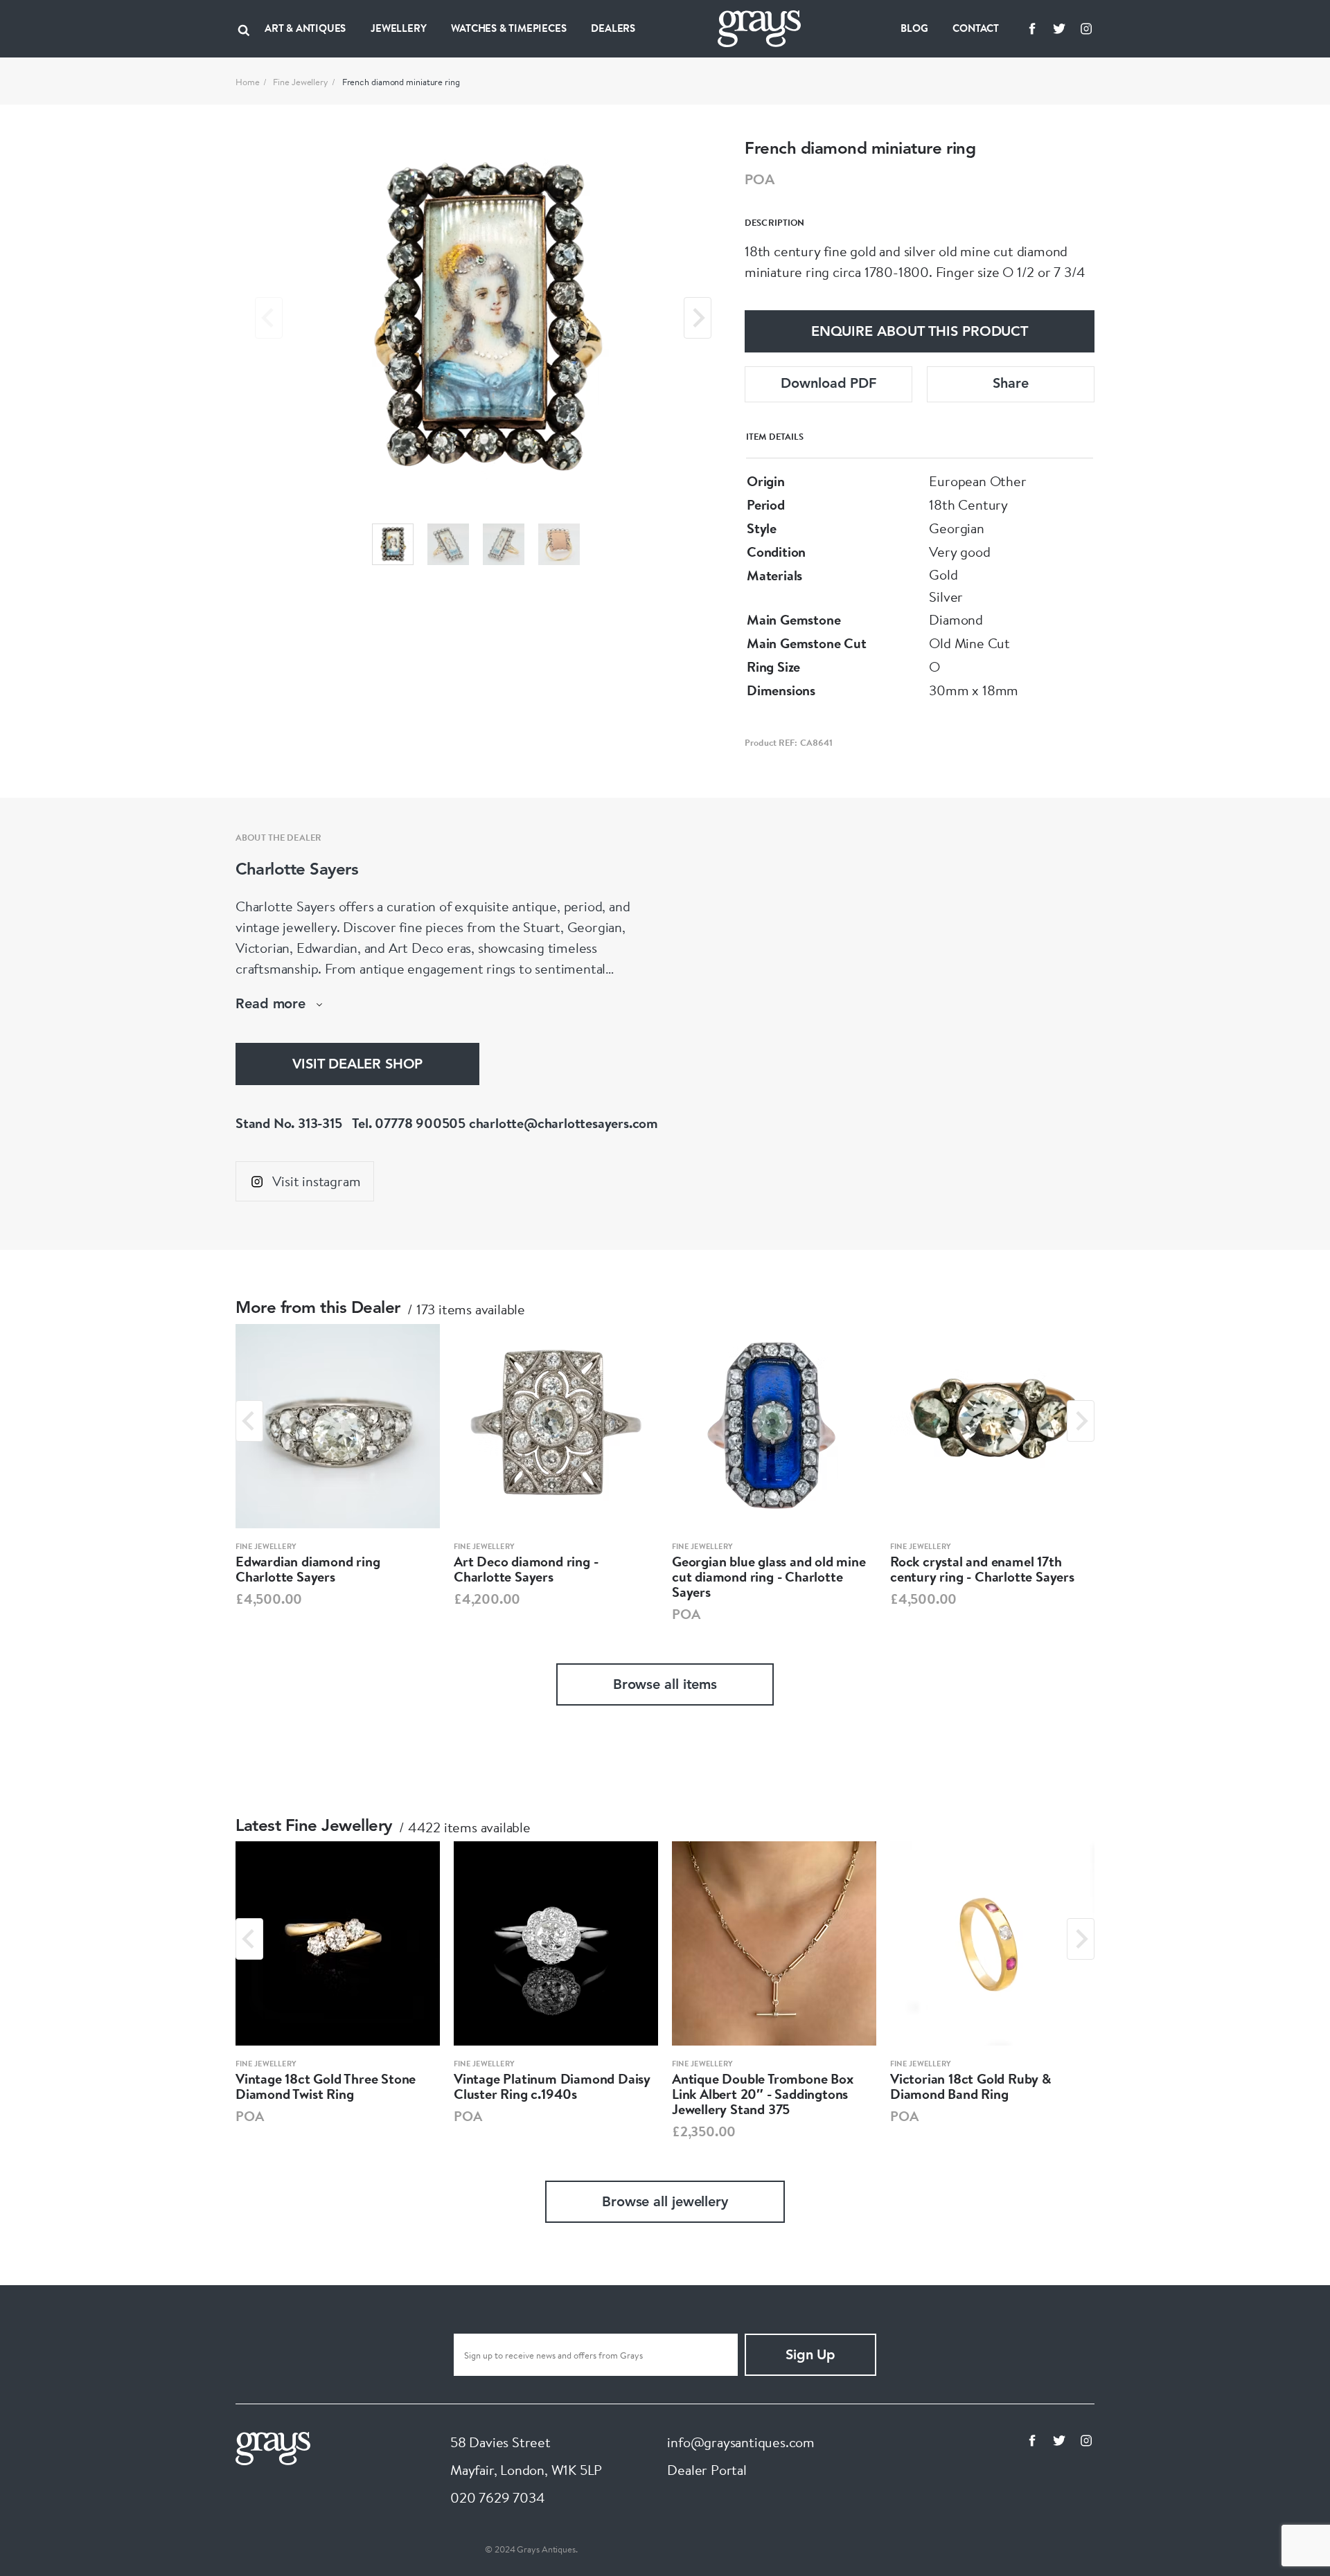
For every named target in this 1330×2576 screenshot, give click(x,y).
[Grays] (273, 2447)
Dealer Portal (707, 2470)
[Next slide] (698, 318)
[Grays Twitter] (1059, 28)
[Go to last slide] (249, 1421)
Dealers (613, 28)
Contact (976, 28)
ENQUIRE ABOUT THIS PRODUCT (920, 332)
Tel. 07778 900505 (409, 1123)
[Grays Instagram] (1086, 28)
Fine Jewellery (301, 82)
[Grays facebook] (1032, 28)
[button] (393, 544)
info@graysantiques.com (741, 2442)
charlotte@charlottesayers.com (564, 1123)
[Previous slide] (269, 318)
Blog (914, 28)
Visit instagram (316, 1181)
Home (248, 82)
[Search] (244, 28)
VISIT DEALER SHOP (357, 1065)
